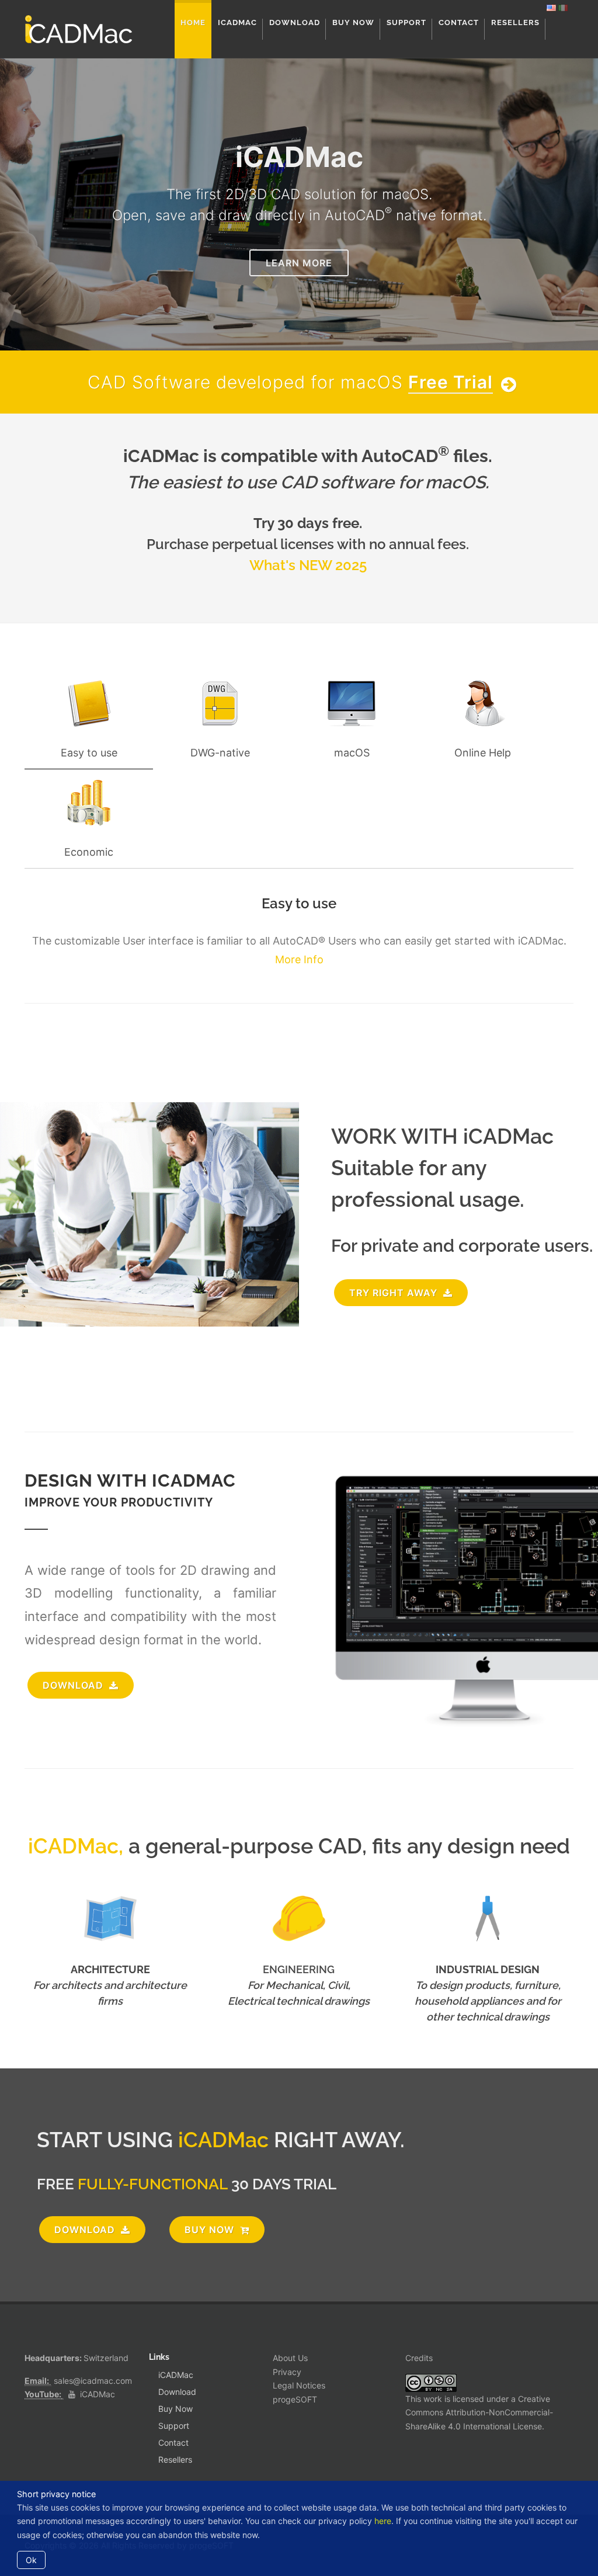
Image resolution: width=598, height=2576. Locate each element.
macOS (352, 753)
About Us (290, 2358)
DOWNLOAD (74, 1685)
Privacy (287, 2372)
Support (174, 2426)
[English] (551, 7)
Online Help (483, 753)
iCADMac (98, 2394)
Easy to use (89, 753)
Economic (89, 852)
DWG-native (220, 753)
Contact (173, 2443)
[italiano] (563, 7)
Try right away (395, 1293)
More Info (299, 959)
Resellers (175, 2459)
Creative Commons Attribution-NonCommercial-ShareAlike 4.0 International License (479, 2413)
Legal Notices (299, 2385)
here (383, 2521)
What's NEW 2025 (308, 565)
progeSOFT (295, 2399)
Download (177, 2392)
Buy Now (211, 2230)
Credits (419, 2358)
